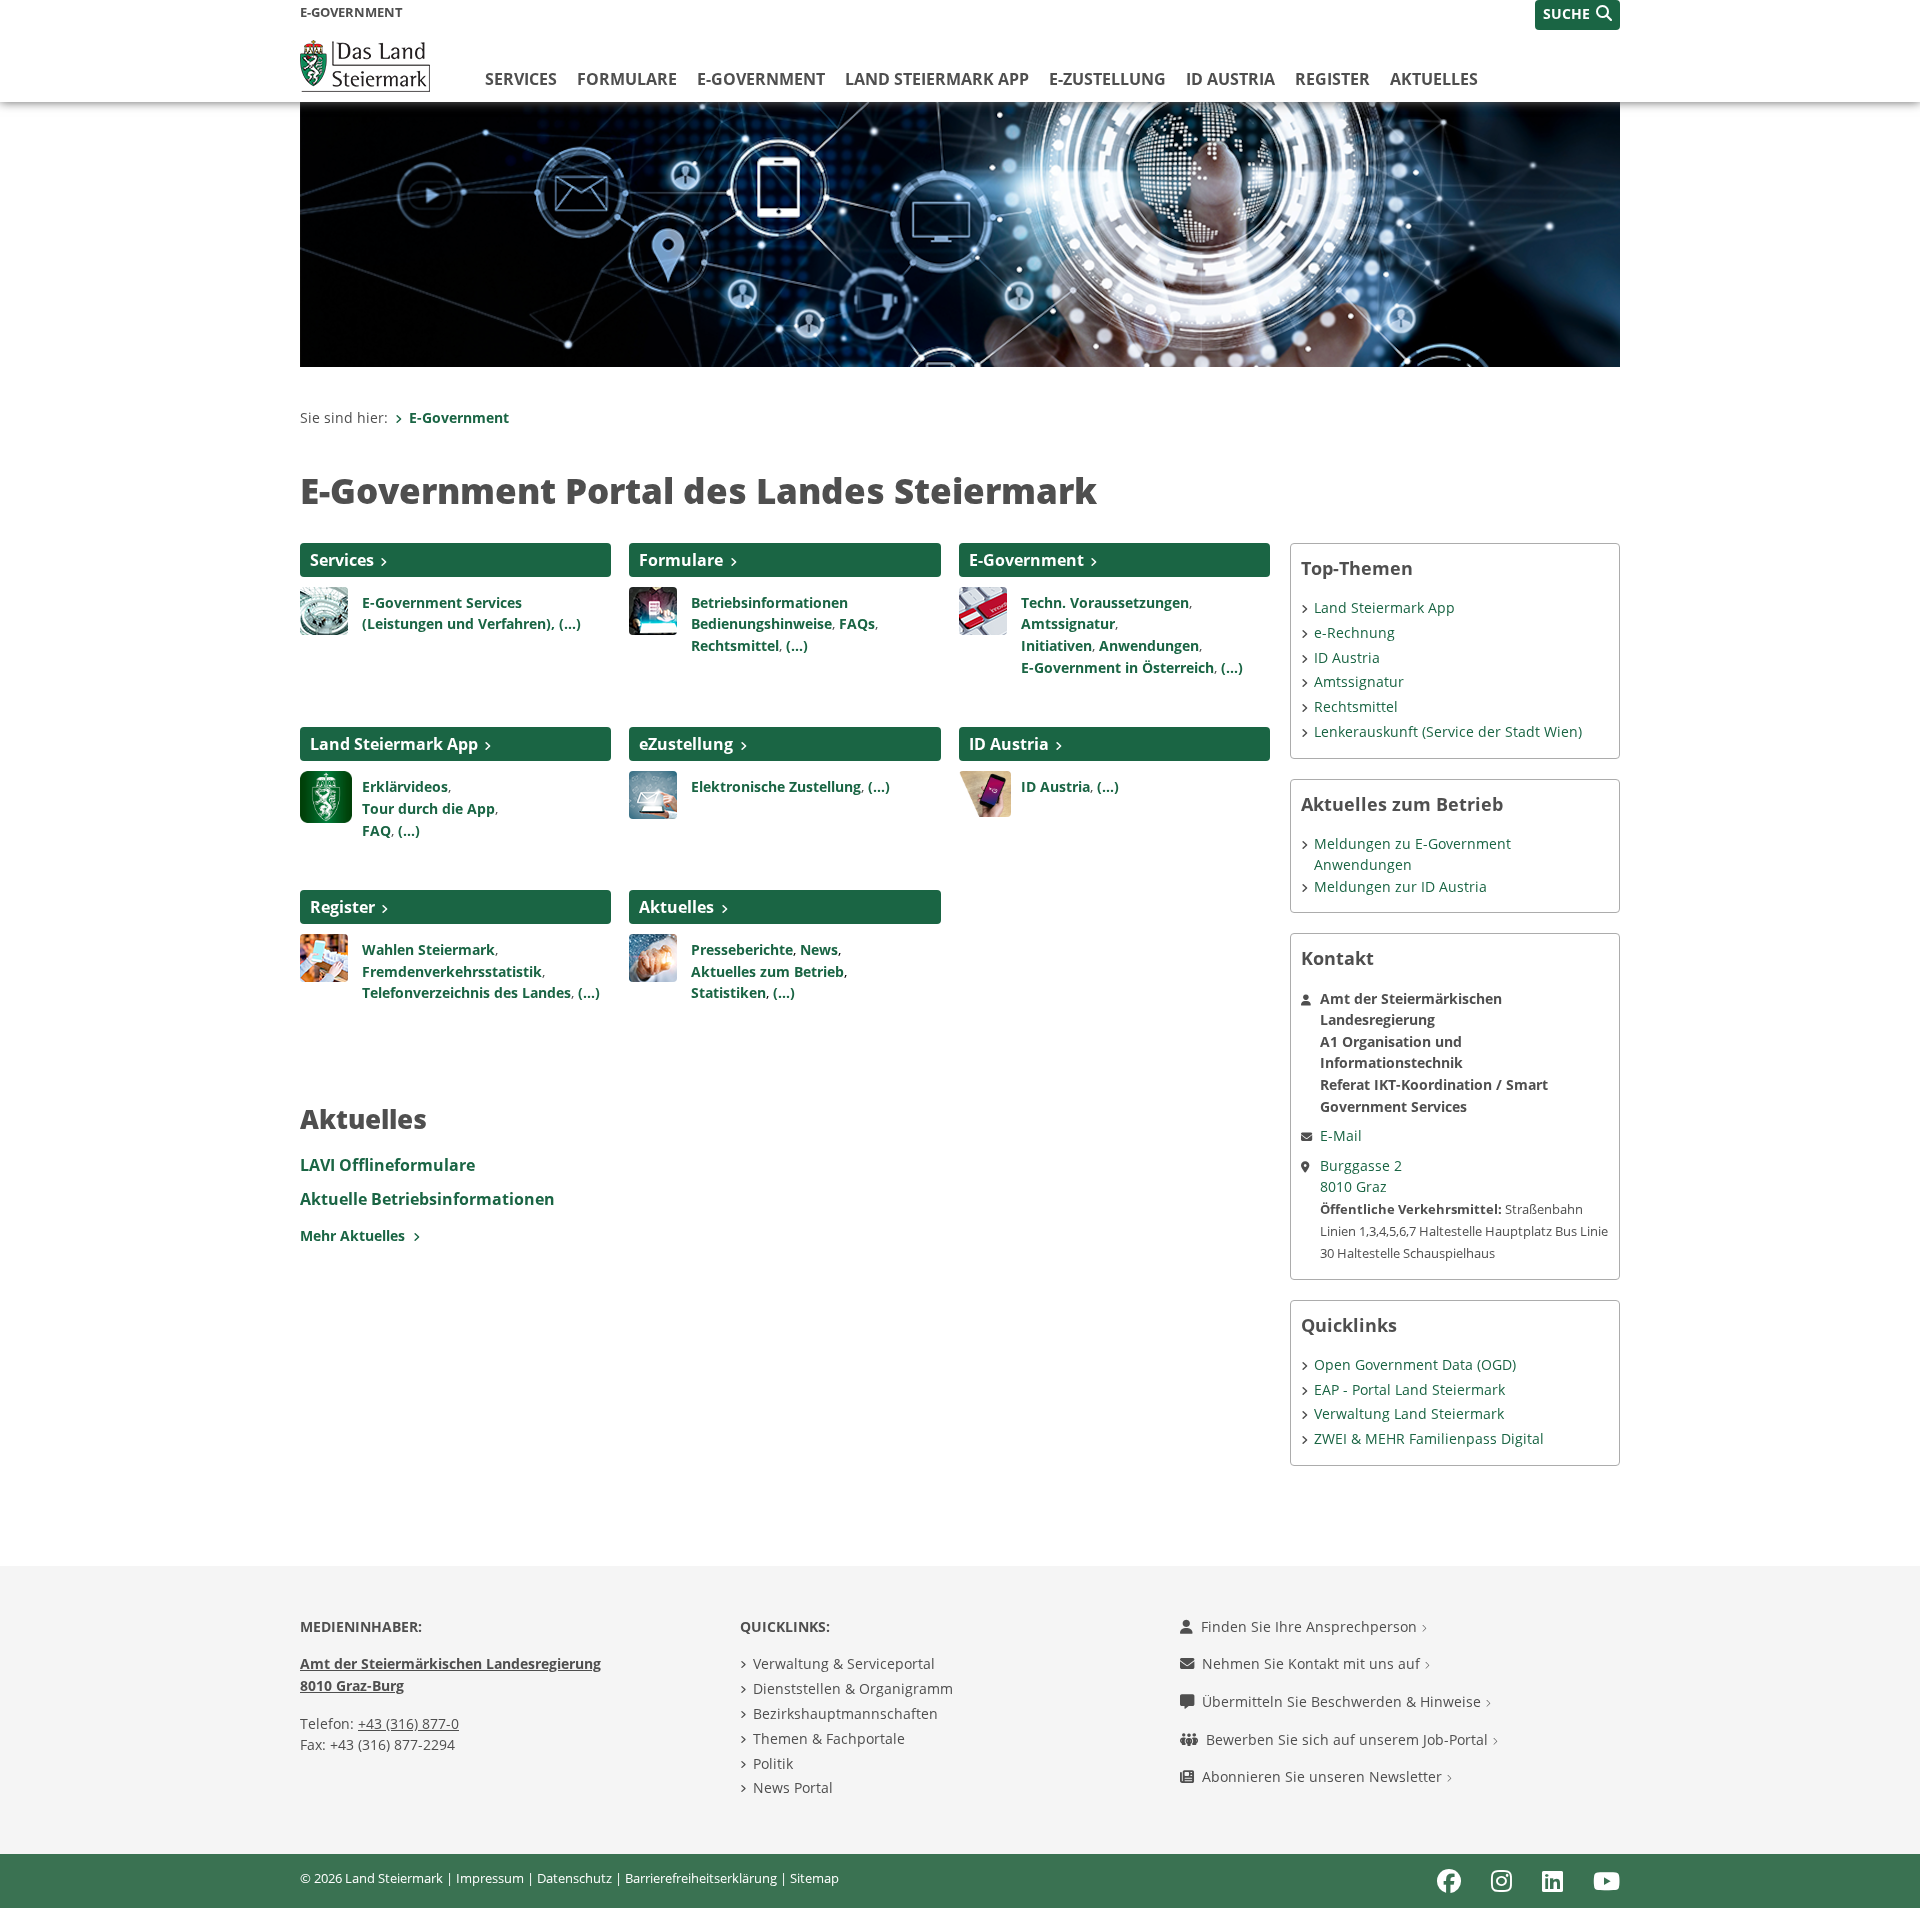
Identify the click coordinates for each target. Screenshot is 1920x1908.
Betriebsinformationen (769, 602)
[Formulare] (653, 609)
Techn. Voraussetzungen (1105, 602)
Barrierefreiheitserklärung (701, 1878)
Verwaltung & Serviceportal (844, 1663)
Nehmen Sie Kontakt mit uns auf (1313, 1663)
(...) (797, 645)
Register (1332, 79)
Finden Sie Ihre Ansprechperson (1311, 1626)
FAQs (857, 623)
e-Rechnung (1354, 632)
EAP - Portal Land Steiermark (1409, 1389)
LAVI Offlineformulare (387, 1165)
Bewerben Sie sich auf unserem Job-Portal (1349, 1739)
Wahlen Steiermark (428, 949)
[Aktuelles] (653, 956)
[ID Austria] (985, 793)
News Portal (793, 1787)
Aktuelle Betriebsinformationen (427, 1199)
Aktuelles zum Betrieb (767, 971)
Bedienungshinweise (761, 623)
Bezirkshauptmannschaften (845, 1713)
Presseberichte (742, 949)
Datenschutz (574, 1878)
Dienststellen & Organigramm (853, 1688)
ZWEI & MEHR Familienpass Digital (1429, 1438)
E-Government (761, 79)
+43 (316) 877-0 (408, 1723)
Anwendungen (1149, 645)
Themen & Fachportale (829, 1738)
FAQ (376, 830)
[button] (1577, 15)
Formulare (627, 79)
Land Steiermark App (937, 79)
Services (521, 79)
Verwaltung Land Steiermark (1409, 1413)
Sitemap (814, 1878)
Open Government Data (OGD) (1415, 1364)
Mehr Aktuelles (356, 1235)
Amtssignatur (1068, 623)
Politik (773, 1763)
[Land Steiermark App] (326, 796)
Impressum (490, 1878)
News (819, 949)
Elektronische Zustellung (776, 786)
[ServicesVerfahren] (324, 609)
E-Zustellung (1107, 79)
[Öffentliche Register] (324, 956)
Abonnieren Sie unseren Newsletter (1324, 1776)
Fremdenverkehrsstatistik (452, 971)
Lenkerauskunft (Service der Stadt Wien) (1448, 731)
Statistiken (728, 992)
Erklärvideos (405, 786)
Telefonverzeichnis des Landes (466, 992)
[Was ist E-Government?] (983, 609)
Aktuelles (1434, 79)
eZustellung (686, 744)
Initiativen (1056, 645)
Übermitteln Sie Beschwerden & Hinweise (1343, 1701)
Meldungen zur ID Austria (1400, 886)
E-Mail (1341, 1135)
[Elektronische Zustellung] (653, 794)
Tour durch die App (428, 808)
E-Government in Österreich (1117, 667)
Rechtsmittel (735, 645)
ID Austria (1230, 79)
